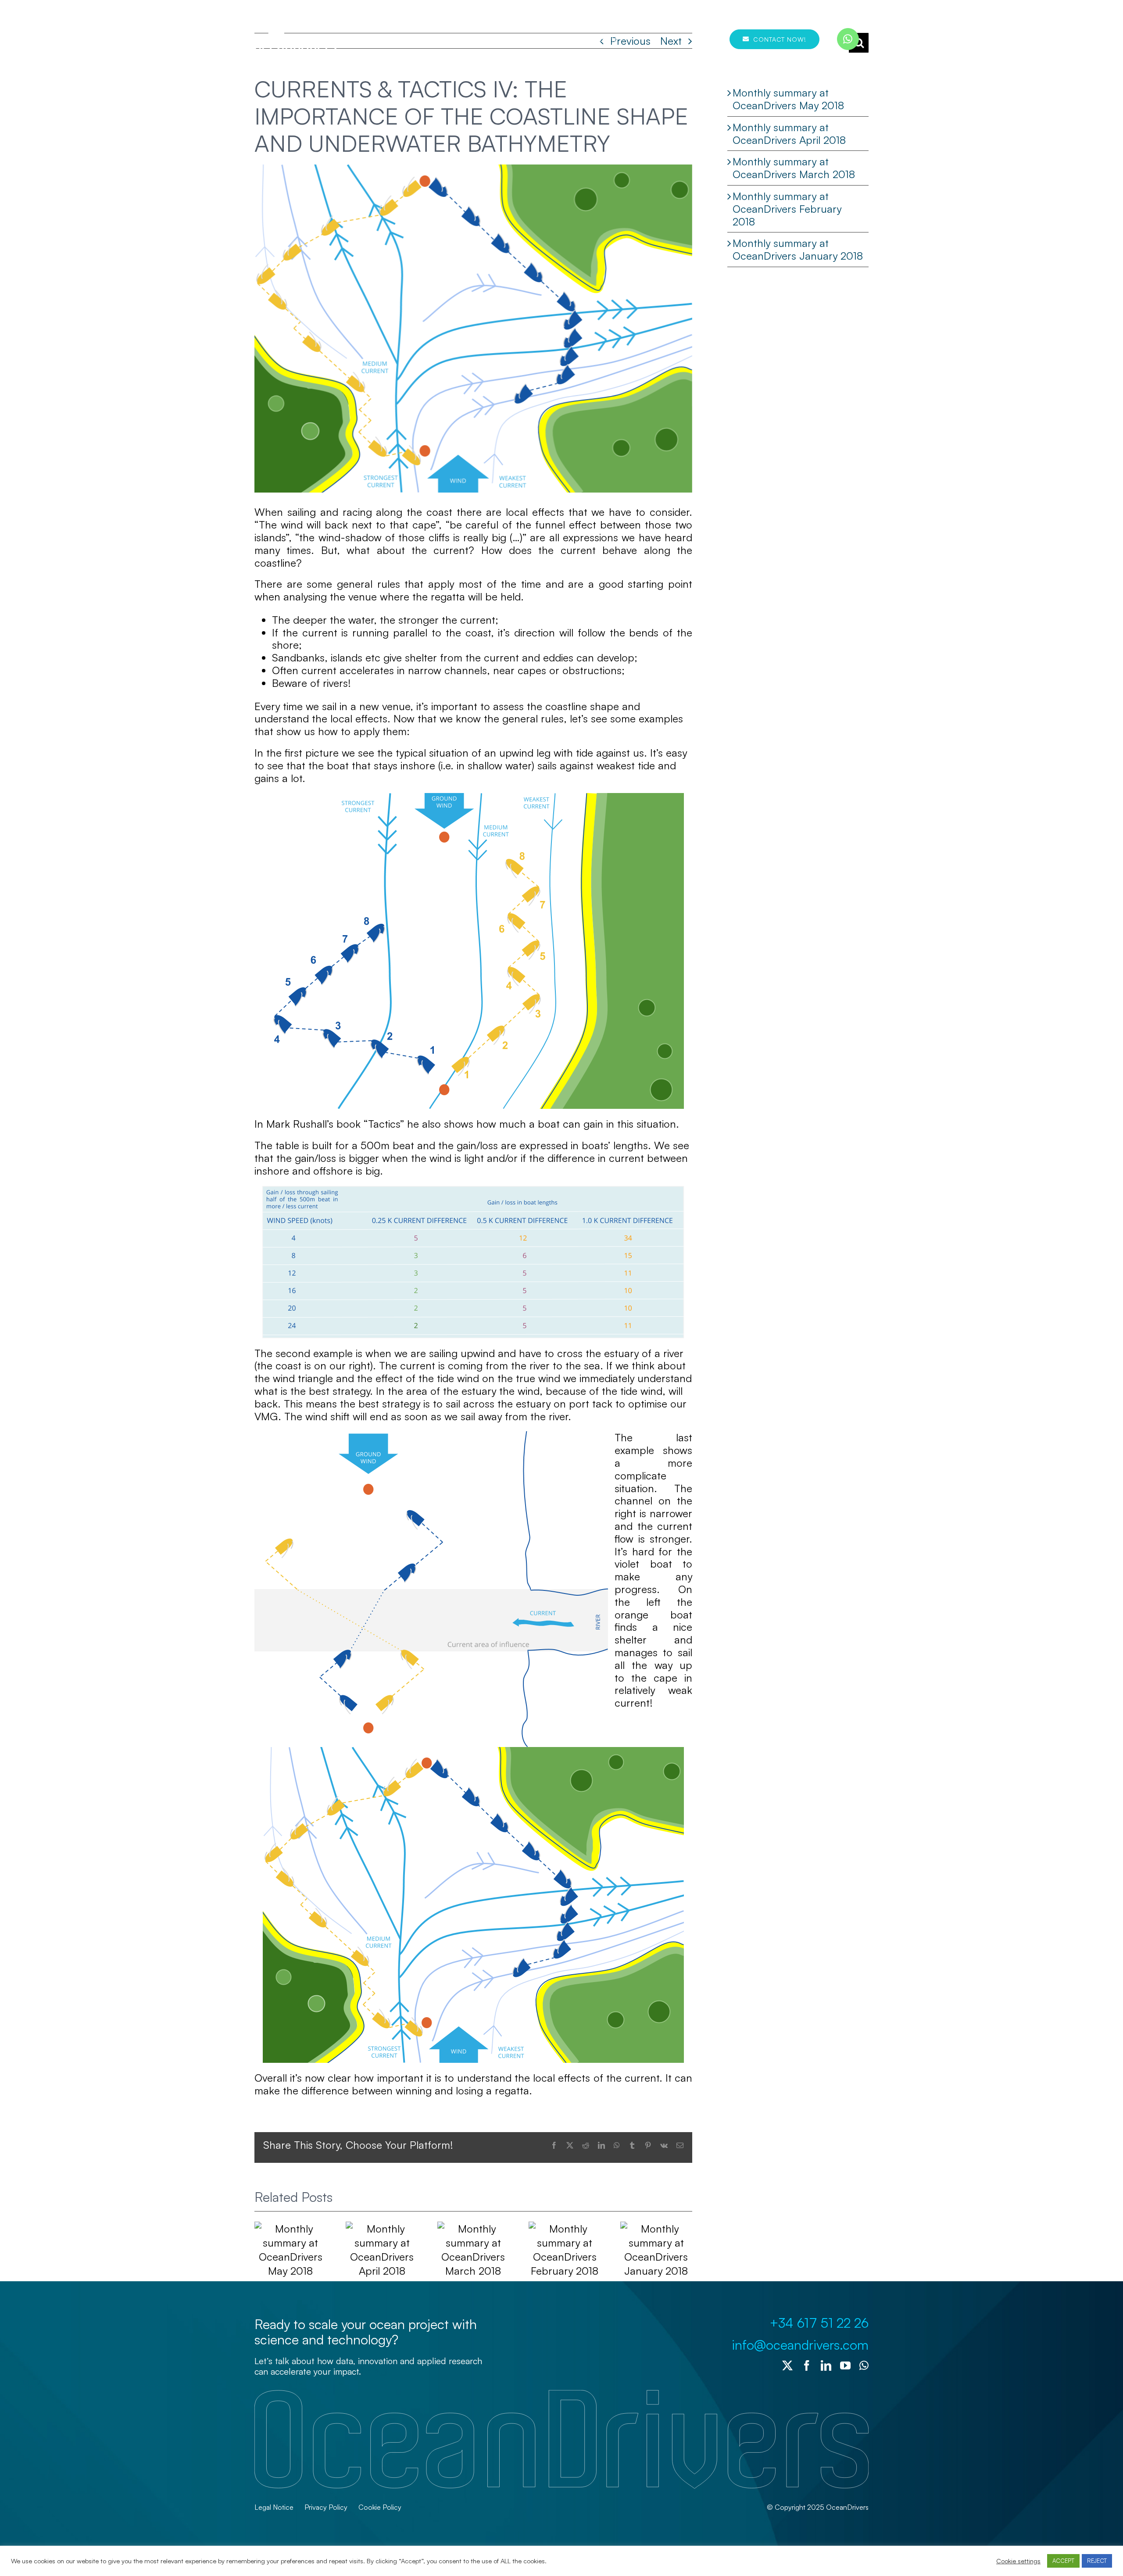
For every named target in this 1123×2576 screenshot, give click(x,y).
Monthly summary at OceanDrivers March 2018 (794, 168)
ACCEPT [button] (1063, 2561)
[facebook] (807, 2365)
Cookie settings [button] (1018, 2561)
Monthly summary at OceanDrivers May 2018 (788, 99)
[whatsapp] (848, 39)
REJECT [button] (1097, 2561)
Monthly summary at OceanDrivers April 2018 (789, 134)
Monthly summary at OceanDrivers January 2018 (798, 249)
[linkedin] (826, 2365)
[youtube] (845, 2365)
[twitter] (787, 2365)
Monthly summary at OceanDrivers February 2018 (787, 209)
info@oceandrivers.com (800, 2345)
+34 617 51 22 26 (819, 2323)
